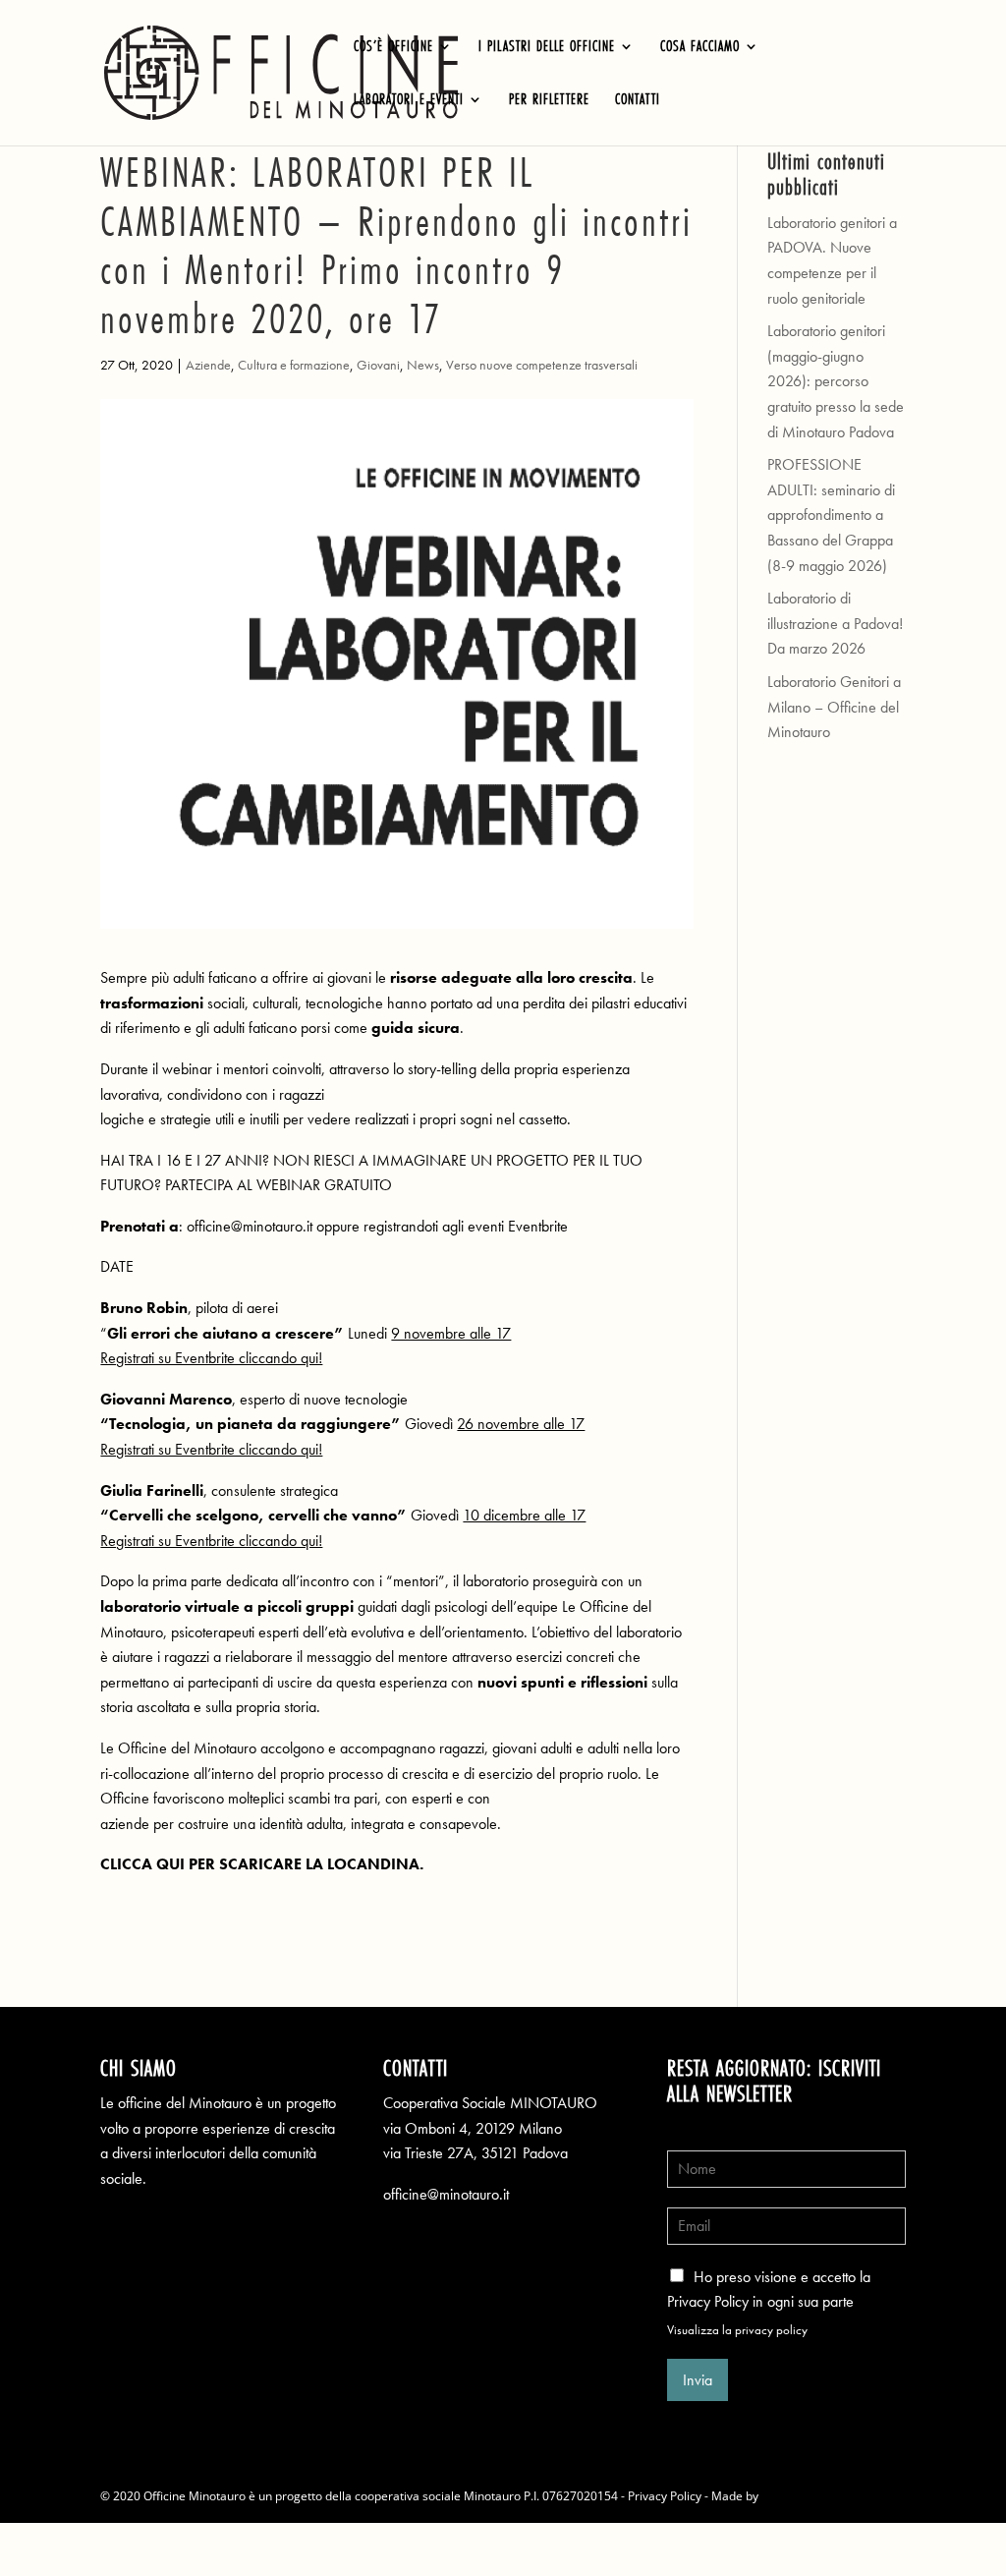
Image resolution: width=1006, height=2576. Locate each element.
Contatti (638, 101)
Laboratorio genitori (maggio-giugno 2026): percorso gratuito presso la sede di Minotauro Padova (836, 381)
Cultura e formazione (294, 365)
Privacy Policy (665, 2496)
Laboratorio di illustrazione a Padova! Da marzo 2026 (835, 623)
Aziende (208, 365)
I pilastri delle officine (547, 48)
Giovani (378, 365)
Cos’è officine (393, 48)
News (423, 365)
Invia (698, 2380)
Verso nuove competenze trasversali (542, 365)
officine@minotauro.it (446, 2194)
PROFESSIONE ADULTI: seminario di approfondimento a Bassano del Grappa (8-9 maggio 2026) (831, 515)
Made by (736, 2496)
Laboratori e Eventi (409, 101)
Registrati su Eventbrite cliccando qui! (211, 1358)
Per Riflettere (549, 101)
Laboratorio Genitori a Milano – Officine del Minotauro (834, 707)
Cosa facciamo (700, 48)
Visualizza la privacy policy (737, 2330)
